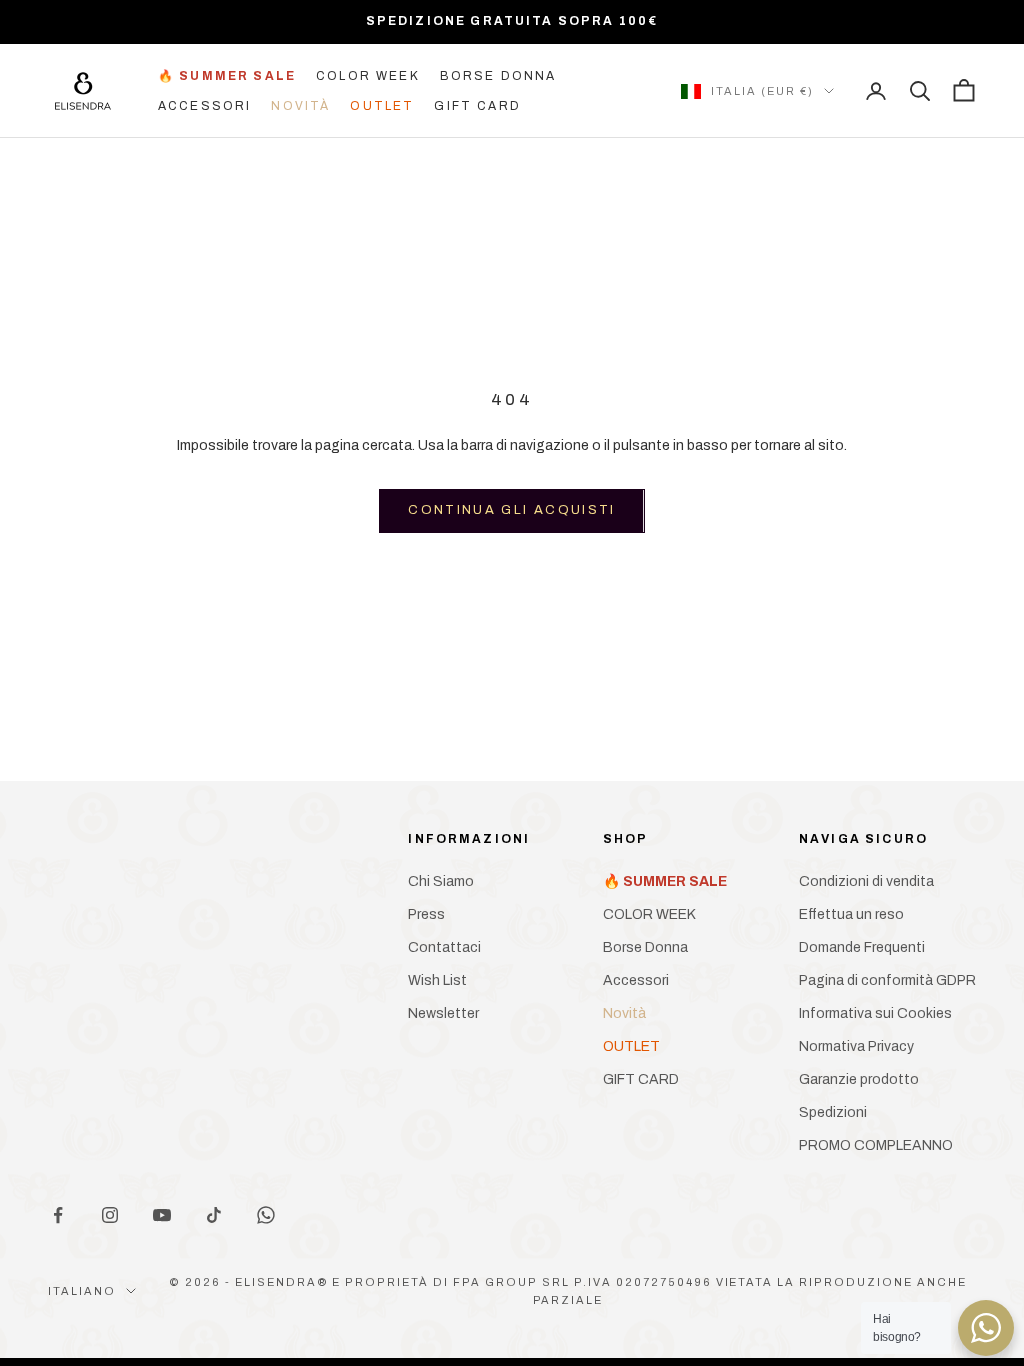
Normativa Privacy (856, 1046)
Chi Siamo (441, 881)
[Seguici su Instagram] (110, 1215)
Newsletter (443, 1013)
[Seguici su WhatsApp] (266, 1215)
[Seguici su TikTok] (214, 1215)
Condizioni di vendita (866, 881)
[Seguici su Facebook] (58, 1215)
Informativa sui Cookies (875, 1013)
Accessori (204, 106)
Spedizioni (833, 1112)
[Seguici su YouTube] (162, 1215)
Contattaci (444, 947)
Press (426, 914)
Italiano (82, 1291)
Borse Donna (498, 76)
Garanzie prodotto (859, 1079)
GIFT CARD (477, 106)
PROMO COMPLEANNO (876, 1145)
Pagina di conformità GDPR (887, 980)
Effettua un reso (851, 914)
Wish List (437, 980)
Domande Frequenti (862, 947)
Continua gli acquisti (511, 510)
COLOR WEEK (368, 76)
